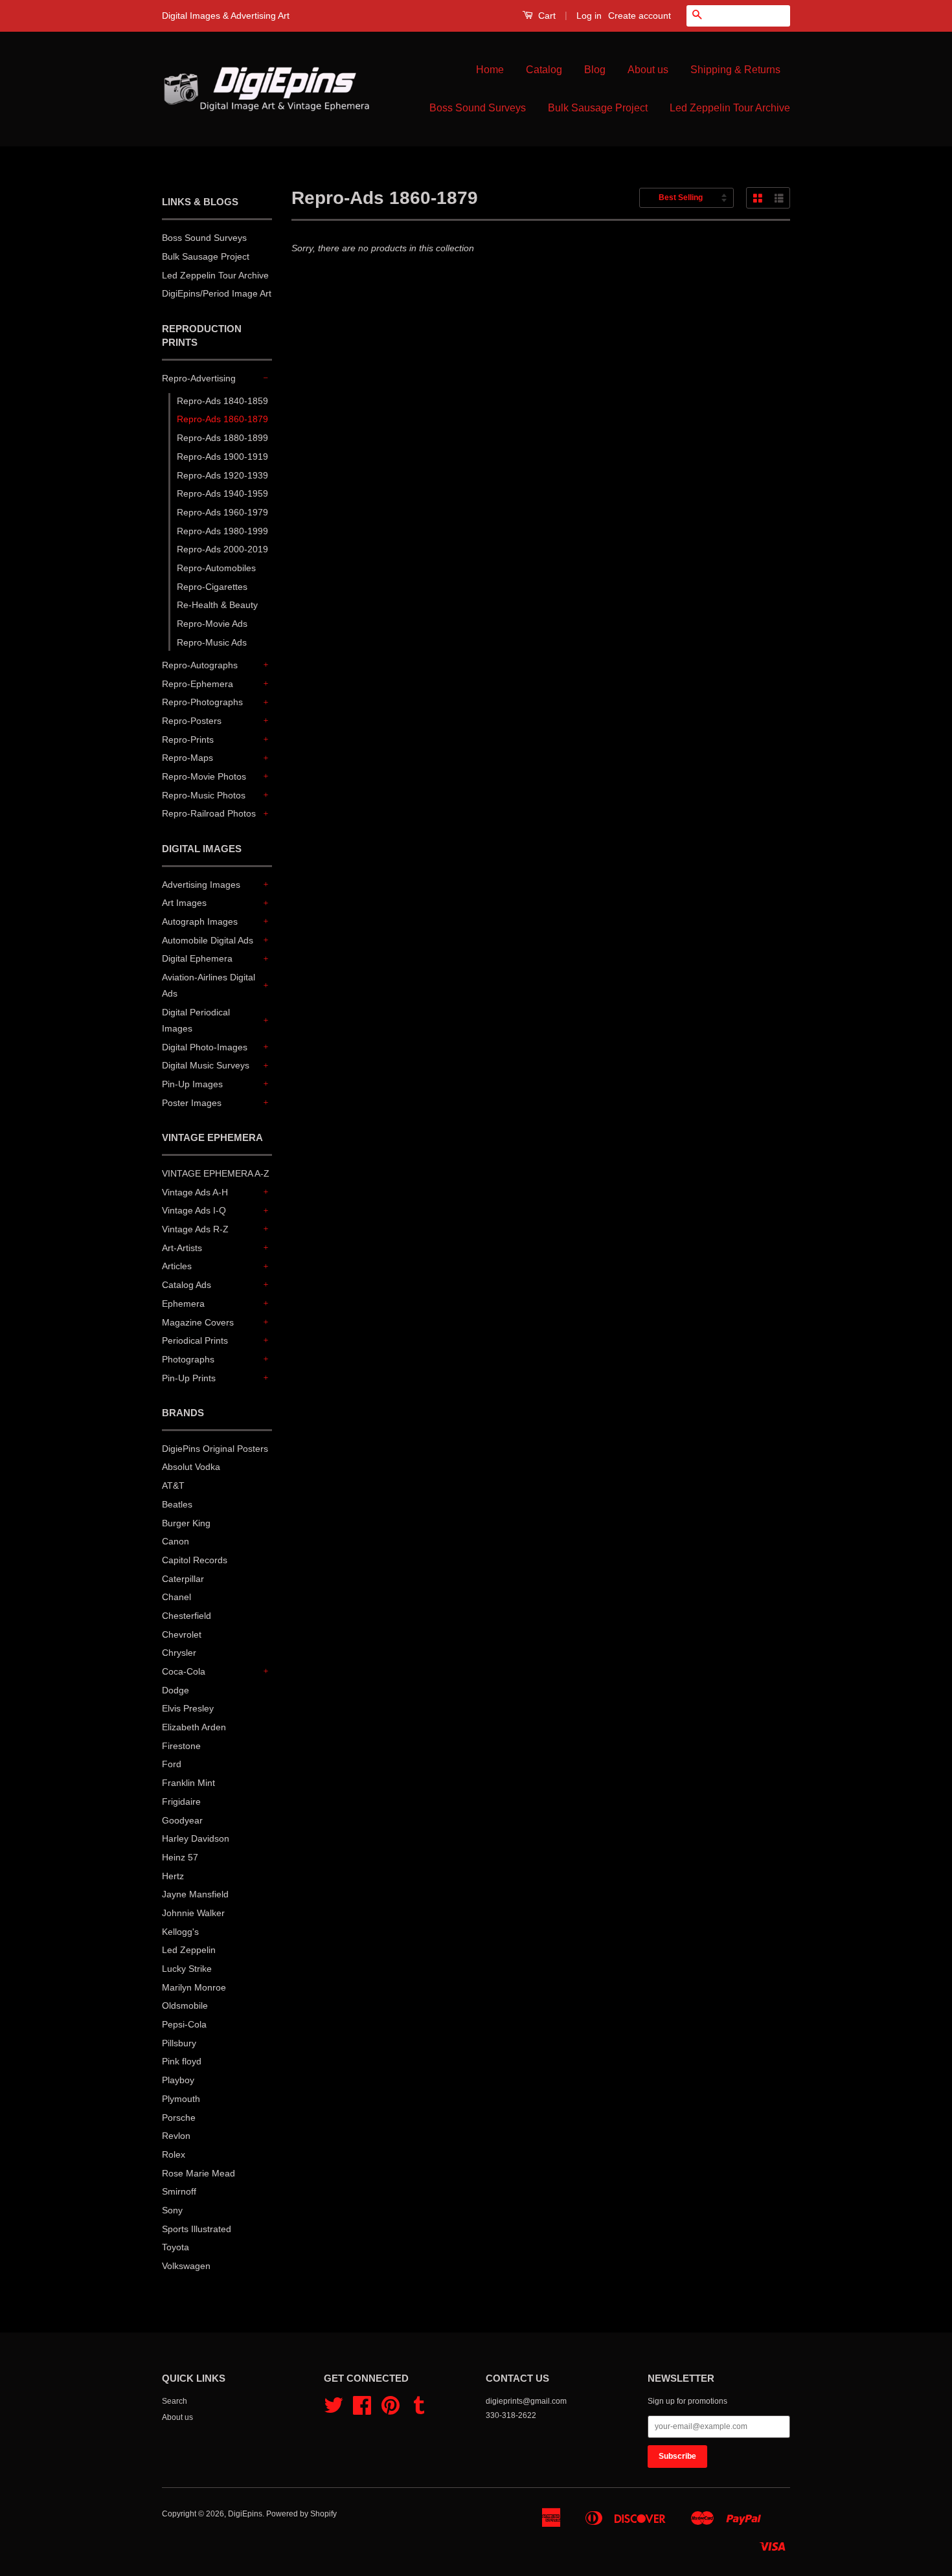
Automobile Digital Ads (208, 940)
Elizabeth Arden (194, 1727)
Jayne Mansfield (195, 1894)
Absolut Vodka (191, 1467)
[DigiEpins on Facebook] (362, 2410)
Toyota (176, 2247)
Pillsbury (179, 2043)
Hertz (173, 1876)
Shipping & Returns (735, 70)
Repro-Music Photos (204, 795)
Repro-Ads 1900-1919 (222, 457)
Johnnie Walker (193, 1913)
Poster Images (192, 1103)
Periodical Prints (195, 1340)
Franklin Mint (188, 1783)
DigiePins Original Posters (215, 1449)
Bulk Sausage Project (598, 108)
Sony (172, 2210)
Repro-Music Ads (212, 642)
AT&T (173, 1486)
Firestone (181, 1746)
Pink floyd (182, 2061)
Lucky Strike (187, 1969)
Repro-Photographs (202, 702)
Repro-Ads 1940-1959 (222, 493)
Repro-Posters (192, 721)
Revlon (176, 2136)
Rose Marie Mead (198, 2173)
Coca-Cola (184, 1671)
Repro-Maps (187, 758)
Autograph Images (200, 921)
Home (490, 70)
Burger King (186, 1523)
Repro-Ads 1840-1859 (222, 401)
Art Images (184, 903)
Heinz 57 (180, 1857)
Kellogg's (180, 1932)
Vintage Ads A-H (195, 1192)
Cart (546, 16)
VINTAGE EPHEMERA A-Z (216, 1173)
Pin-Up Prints (189, 1378)
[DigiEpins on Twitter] (334, 2410)
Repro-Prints (188, 740)
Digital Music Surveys (206, 1065)
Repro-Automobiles (216, 568)
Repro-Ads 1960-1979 (222, 512)
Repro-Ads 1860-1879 (222, 419)
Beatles (177, 1504)
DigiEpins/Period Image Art (217, 293)
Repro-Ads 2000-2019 (222, 549)
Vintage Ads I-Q (194, 1210)
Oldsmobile (185, 2005)
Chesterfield (187, 1616)
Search (175, 2401)
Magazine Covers (198, 1322)
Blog (595, 70)
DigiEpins (245, 2514)
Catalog (544, 70)
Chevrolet (182, 1634)
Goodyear (182, 1820)
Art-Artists (182, 1248)
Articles (177, 1266)
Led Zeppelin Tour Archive (730, 108)
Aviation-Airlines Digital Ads (209, 985)
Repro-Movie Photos (204, 776)
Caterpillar (183, 1579)
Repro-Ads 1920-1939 (222, 475)
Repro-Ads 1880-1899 (222, 438)
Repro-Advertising (199, 378)
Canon (176, 1541)
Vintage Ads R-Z (195, 1229)
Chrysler (179, 1653)
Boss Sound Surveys (478, 108)
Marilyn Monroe (194, 1987)
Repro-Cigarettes (212, 587)
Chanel (176, 1597)
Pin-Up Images (192, 1084)
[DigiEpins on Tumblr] (419, 2410)
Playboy (178, 2080)
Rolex (174, 2154)
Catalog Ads (187, 1285)
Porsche (179, 2118)
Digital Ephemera (197, 958)
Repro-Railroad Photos (209, 813)
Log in (589, 16)
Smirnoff (179, 2191)
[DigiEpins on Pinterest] (391, 2410)
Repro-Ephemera (198, 684)
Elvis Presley (188, 1708)
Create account (640, 16)
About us (648, 70)
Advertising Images (201, 885)
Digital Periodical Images (196, 1020)
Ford (172, 1764)
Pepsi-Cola (184, 2024)
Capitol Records (195, 1560)
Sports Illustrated (197, 2229)
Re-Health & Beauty (217, 605)
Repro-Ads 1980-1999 (222, 531)
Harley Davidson (196, 1838)
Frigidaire (181, 1802)
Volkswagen (186, 2266)
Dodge (176, 1690)
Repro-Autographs (200, 665)
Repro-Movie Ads (212, 624)
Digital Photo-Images (205, 1047)
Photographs (188, 1359)
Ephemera (183, 1304)
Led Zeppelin (189, 1950)
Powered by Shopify (301, 2514)
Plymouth (181, 2099)
